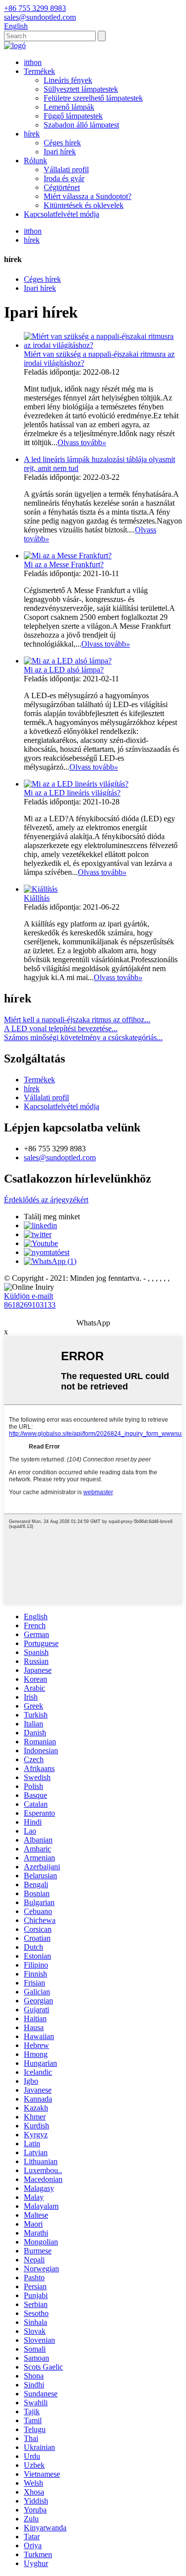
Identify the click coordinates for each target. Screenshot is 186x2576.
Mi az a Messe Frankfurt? (64, 564)
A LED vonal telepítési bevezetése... (61, 1028)
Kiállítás (37, 898)
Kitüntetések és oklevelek (84, 205)
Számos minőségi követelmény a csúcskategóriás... (83, 1037)
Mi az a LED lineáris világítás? (72, 793)
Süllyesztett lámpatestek (81, 89)
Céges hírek (62, 143)
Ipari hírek (60, 152)
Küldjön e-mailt (29, 1296)
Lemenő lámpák (69, 107)
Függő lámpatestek (73, 116)
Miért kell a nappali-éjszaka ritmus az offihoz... (77, 1020)
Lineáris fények (68, 80)
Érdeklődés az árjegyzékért (46, 1200)
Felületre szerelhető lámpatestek (93, 98)
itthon (33, 62)
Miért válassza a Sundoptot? (88, 196)
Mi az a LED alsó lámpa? (64, 670)
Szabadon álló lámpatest (81, 125)
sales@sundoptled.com (60, 1157)
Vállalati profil (66, 169)
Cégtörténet (62, 187)
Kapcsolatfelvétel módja (62, 214)
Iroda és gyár (64, 178)
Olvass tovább (82, 442)
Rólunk (35, 161)
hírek (32, 134)
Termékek (39, 71)
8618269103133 (30, 1305)
